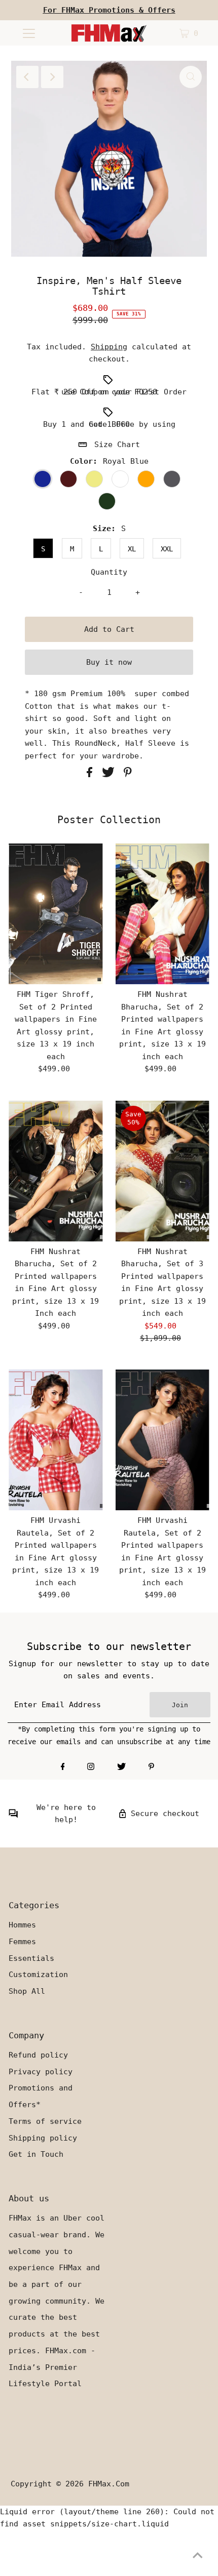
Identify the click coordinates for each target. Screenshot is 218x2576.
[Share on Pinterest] (128, 775)
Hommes (22, 1925)
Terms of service (45, 2121)
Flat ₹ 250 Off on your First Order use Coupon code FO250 (109, 392)
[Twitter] (121, 1767)
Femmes (22, 1942)
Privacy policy (41, 2072)
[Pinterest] (151, 1767)
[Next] (52, 77)
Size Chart (117, 445)
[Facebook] (63, 1767)
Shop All (27, 1991)
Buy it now (109, 662)
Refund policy (38, 2055)
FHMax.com (109, 2484)
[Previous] (27, 77)
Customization (38, 1975)
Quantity (109, 572)
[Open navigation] (29, 33)
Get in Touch (36, 2154)
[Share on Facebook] (92, 775)
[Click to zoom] (191, 77)
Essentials (31, 1958)
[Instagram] (91, 1767)
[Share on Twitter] (111, 775)
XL (132, 549)
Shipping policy (43, 2138)
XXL (167, 549)
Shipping (109, 347)
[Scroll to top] (198, 2556)
